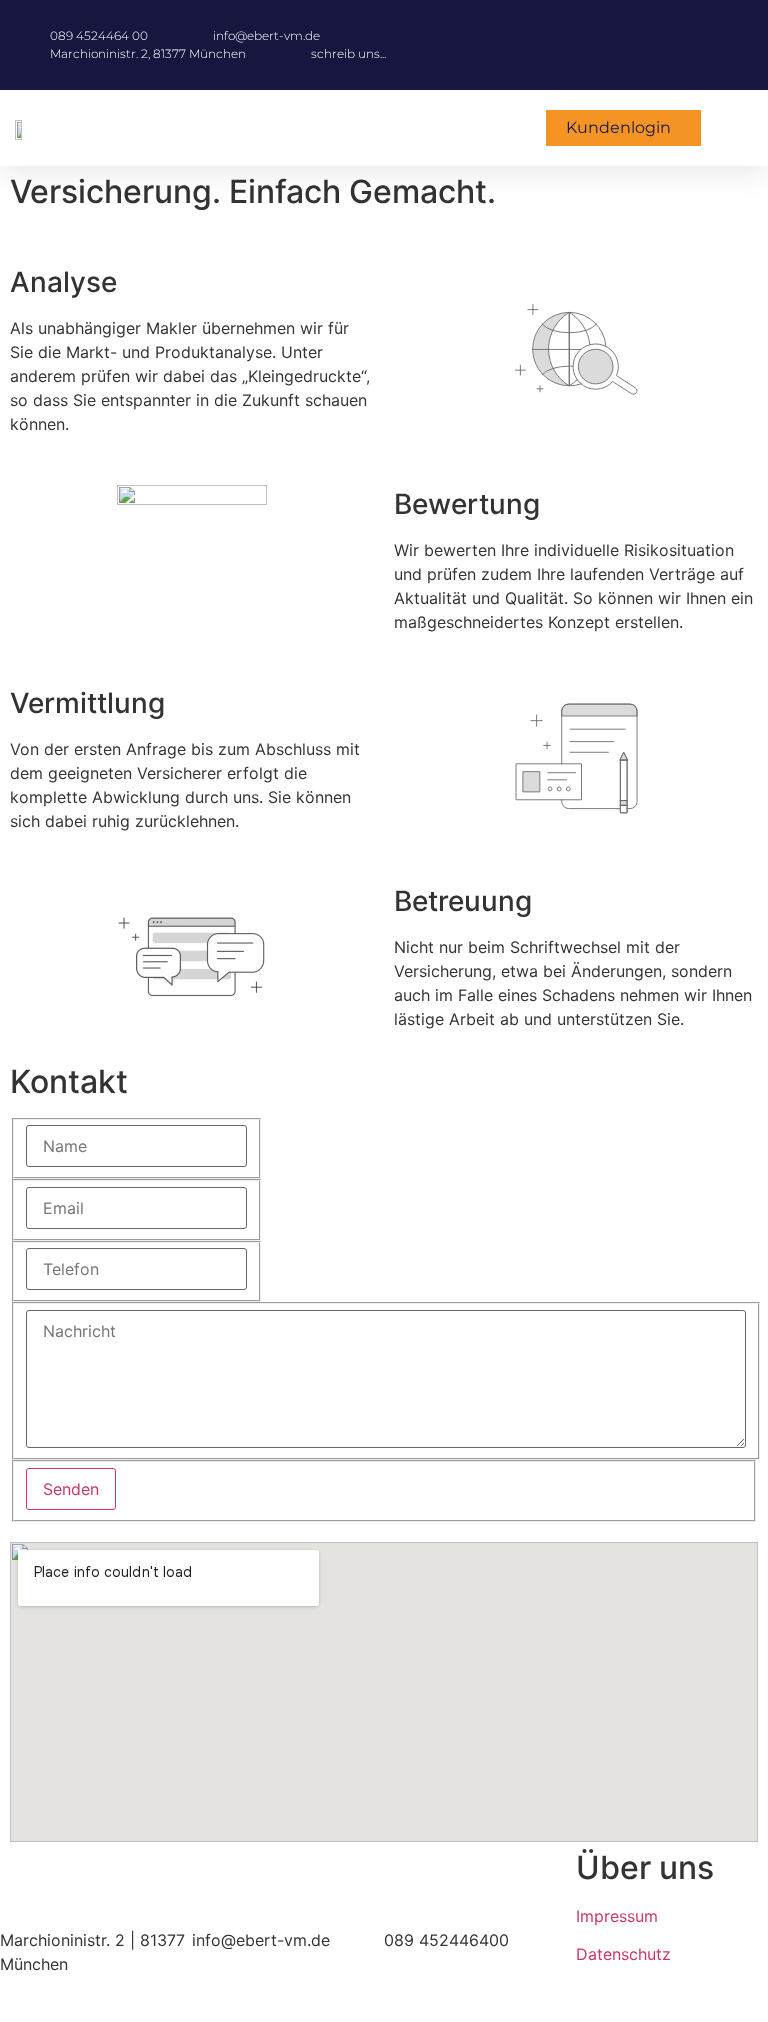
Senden (71, 1489)
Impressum (617, 1916)
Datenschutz (623, 1954)
